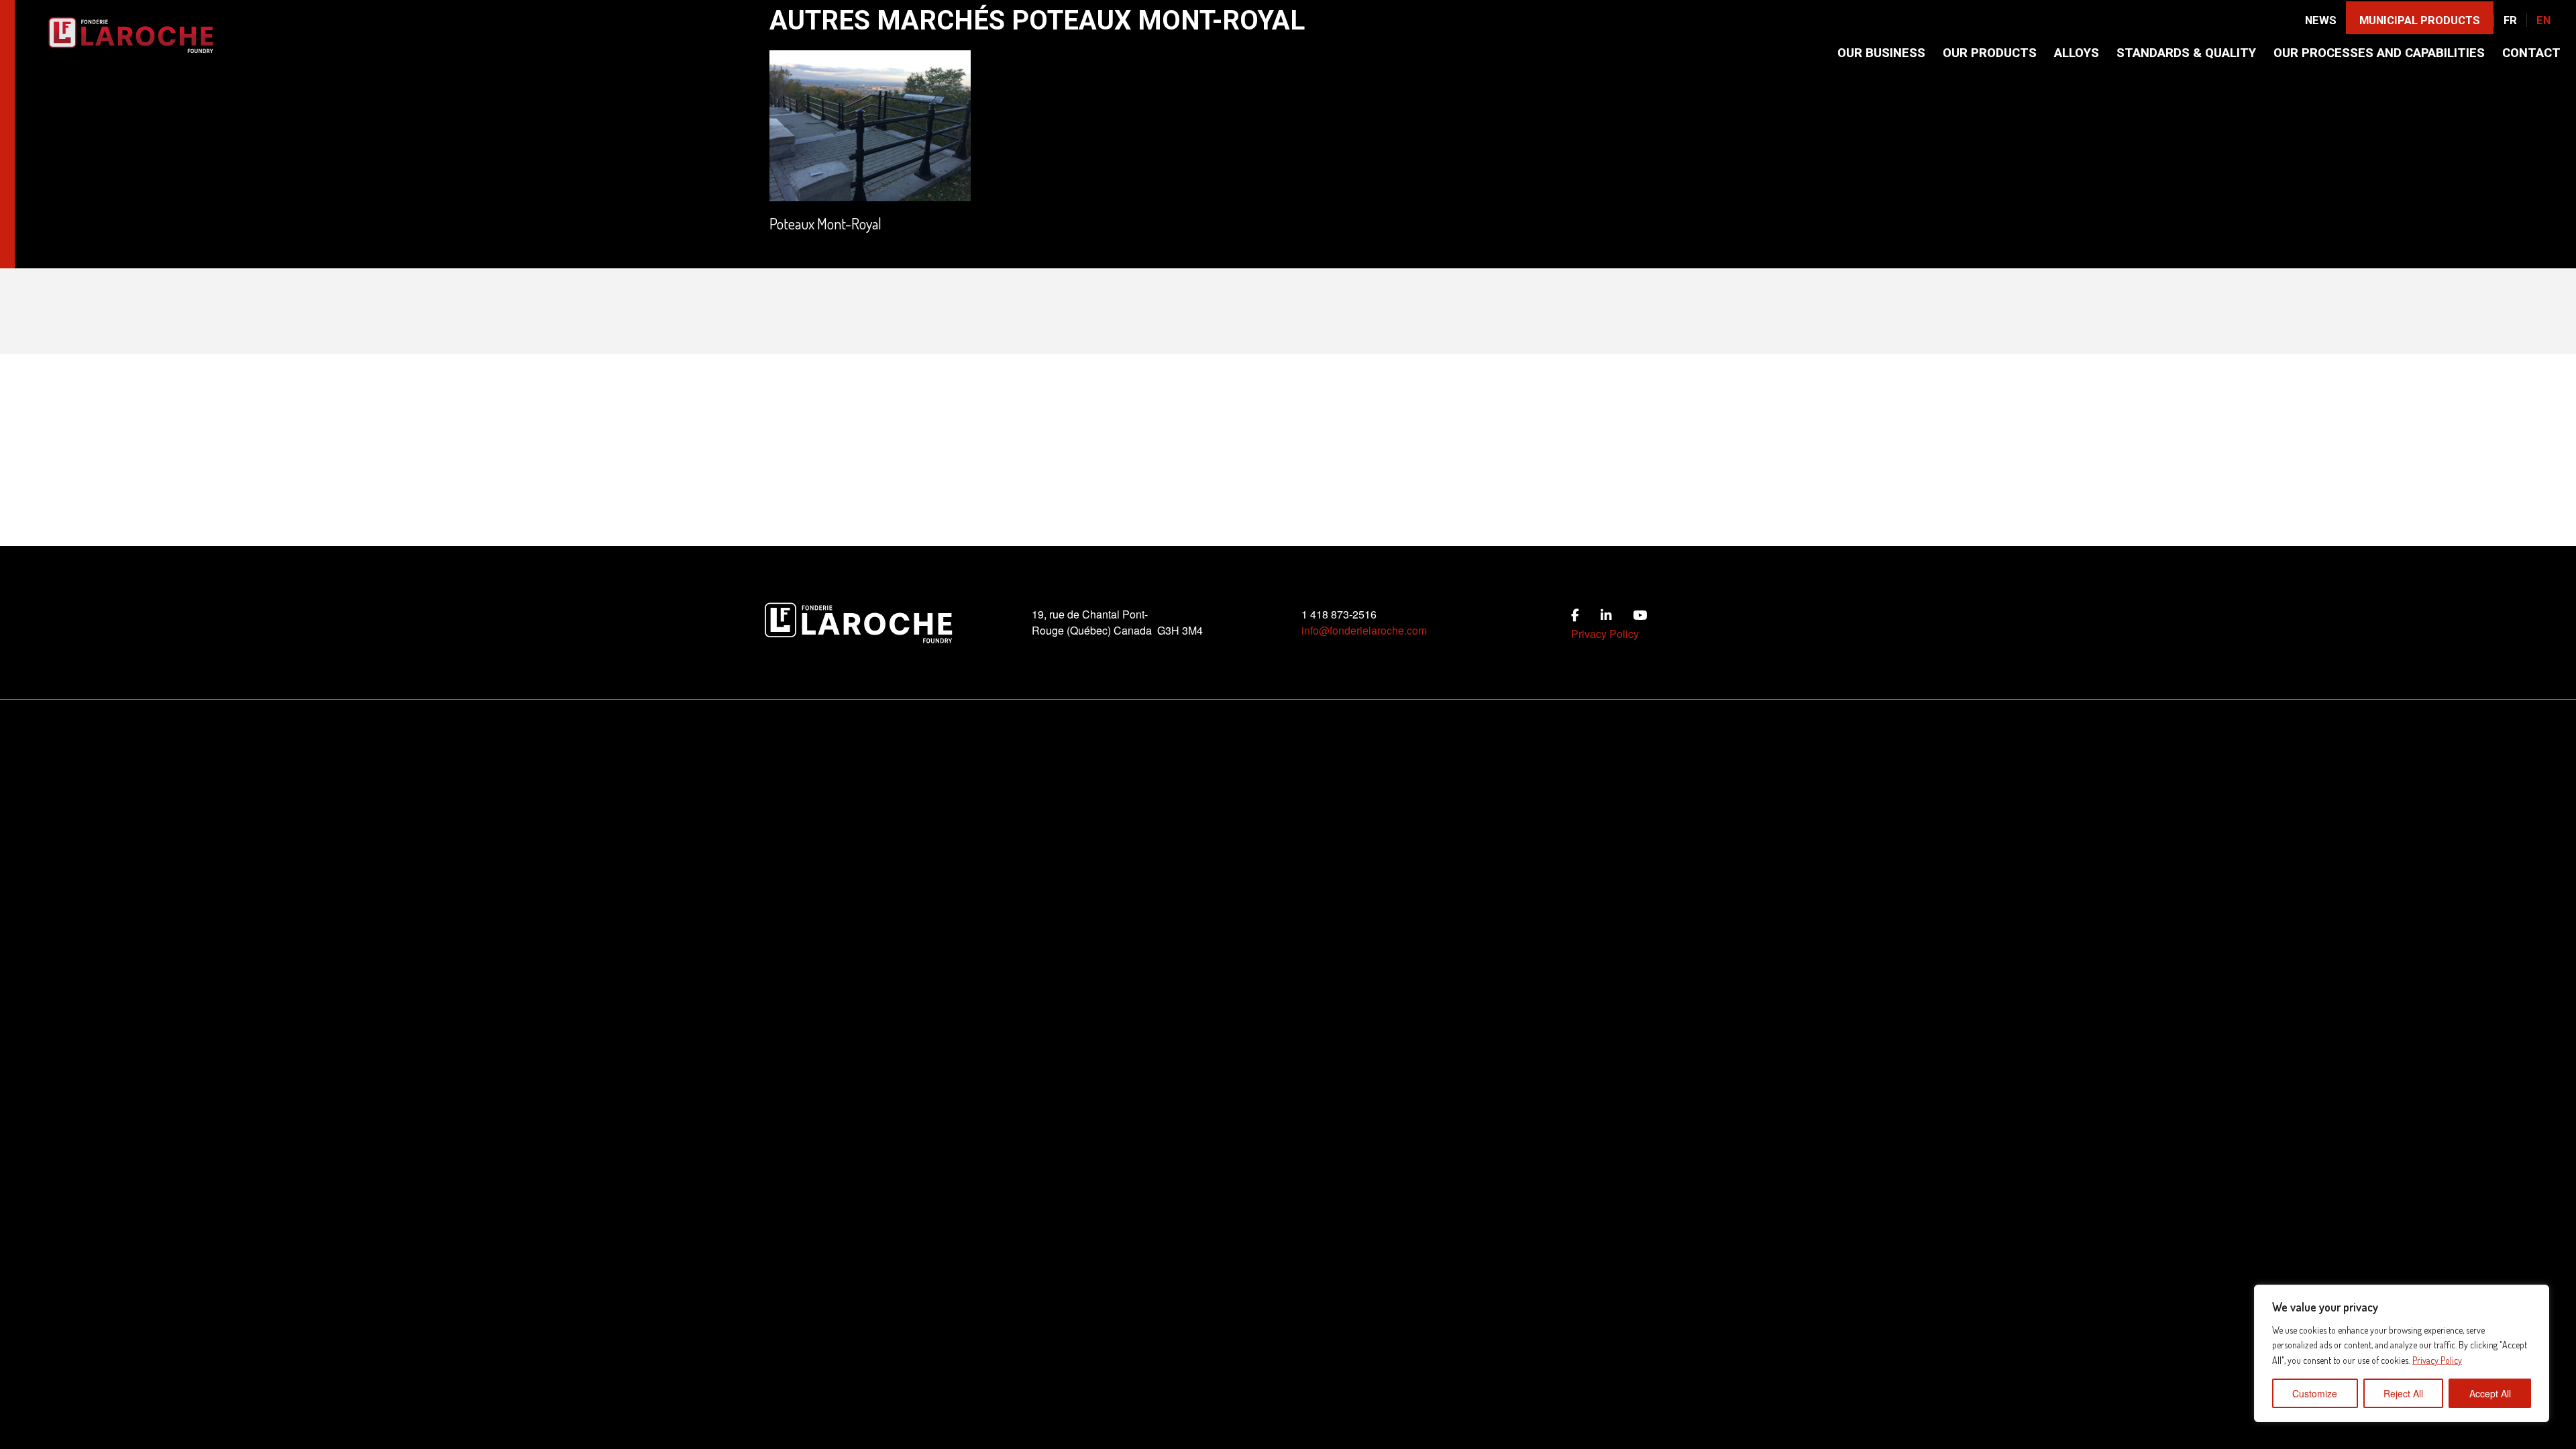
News (2321, 20)
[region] (2402, 1353)
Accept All (2490, 1393)
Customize (2315, 1393)
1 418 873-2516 (1339, 614)
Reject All (2403, 1393)
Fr (2510, 20)
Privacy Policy (2437, 1360)
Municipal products (2420, 20)
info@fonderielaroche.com (1364, 630)
